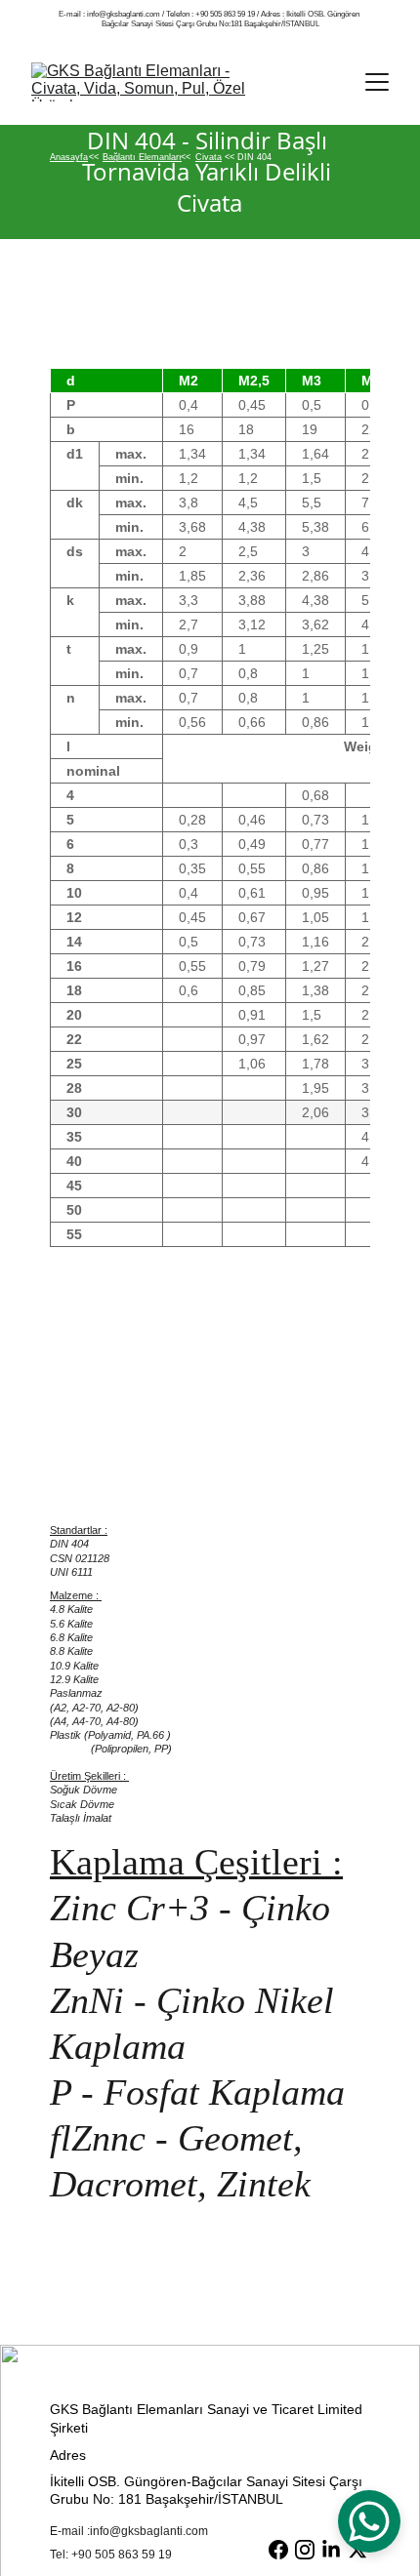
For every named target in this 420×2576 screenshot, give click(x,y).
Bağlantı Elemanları (142, 157)
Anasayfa (69, 157)
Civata (209, 157)
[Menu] (377, 82)
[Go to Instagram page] (305, 2550)
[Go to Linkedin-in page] (331, 2550)
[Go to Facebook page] (278, 2550)
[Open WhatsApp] (369, 2521)
